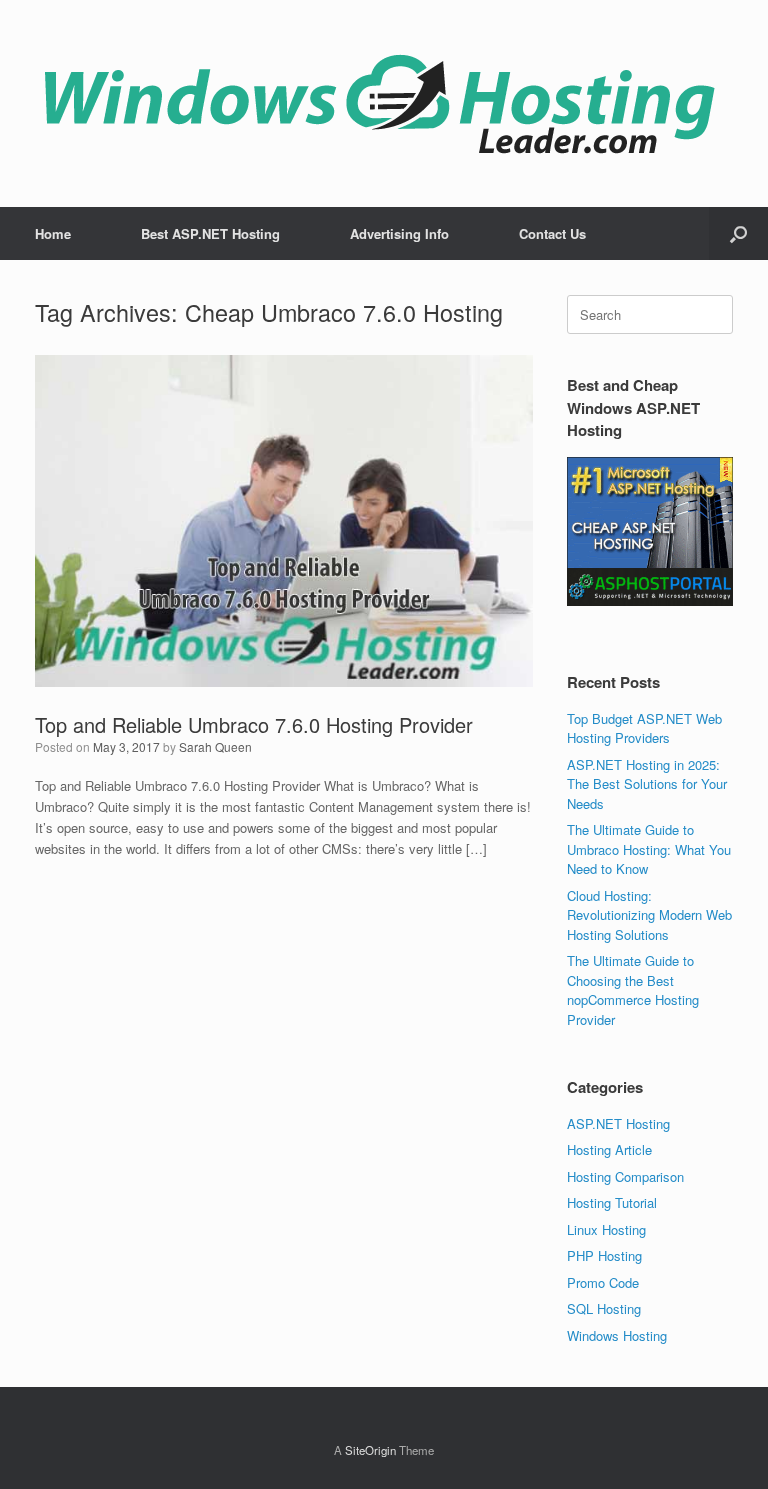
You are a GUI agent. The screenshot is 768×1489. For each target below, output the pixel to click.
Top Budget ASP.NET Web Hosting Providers (644, 728)
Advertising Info (399, 233)
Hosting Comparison (625, 1176)
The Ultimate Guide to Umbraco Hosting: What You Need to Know (649, 849)
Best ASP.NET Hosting (210, 233)
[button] (738, 233)
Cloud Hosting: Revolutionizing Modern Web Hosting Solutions (649, 915)
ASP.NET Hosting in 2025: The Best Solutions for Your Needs (647, 784)
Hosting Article (609, 1149)
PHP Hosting (604, 1255)
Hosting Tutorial (612, 1202)
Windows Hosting (617, 1335)
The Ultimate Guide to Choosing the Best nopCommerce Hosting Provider (633, 990)
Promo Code (603, 1282)
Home (53, 233)
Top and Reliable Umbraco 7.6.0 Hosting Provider (254, 724)
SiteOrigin (370, 1450)
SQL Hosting (604, 1308)
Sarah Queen (215, 746)
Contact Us (552, 233)
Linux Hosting (606, 1229)
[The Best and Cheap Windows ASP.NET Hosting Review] (379, 103)
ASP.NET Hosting (618, 1123)
